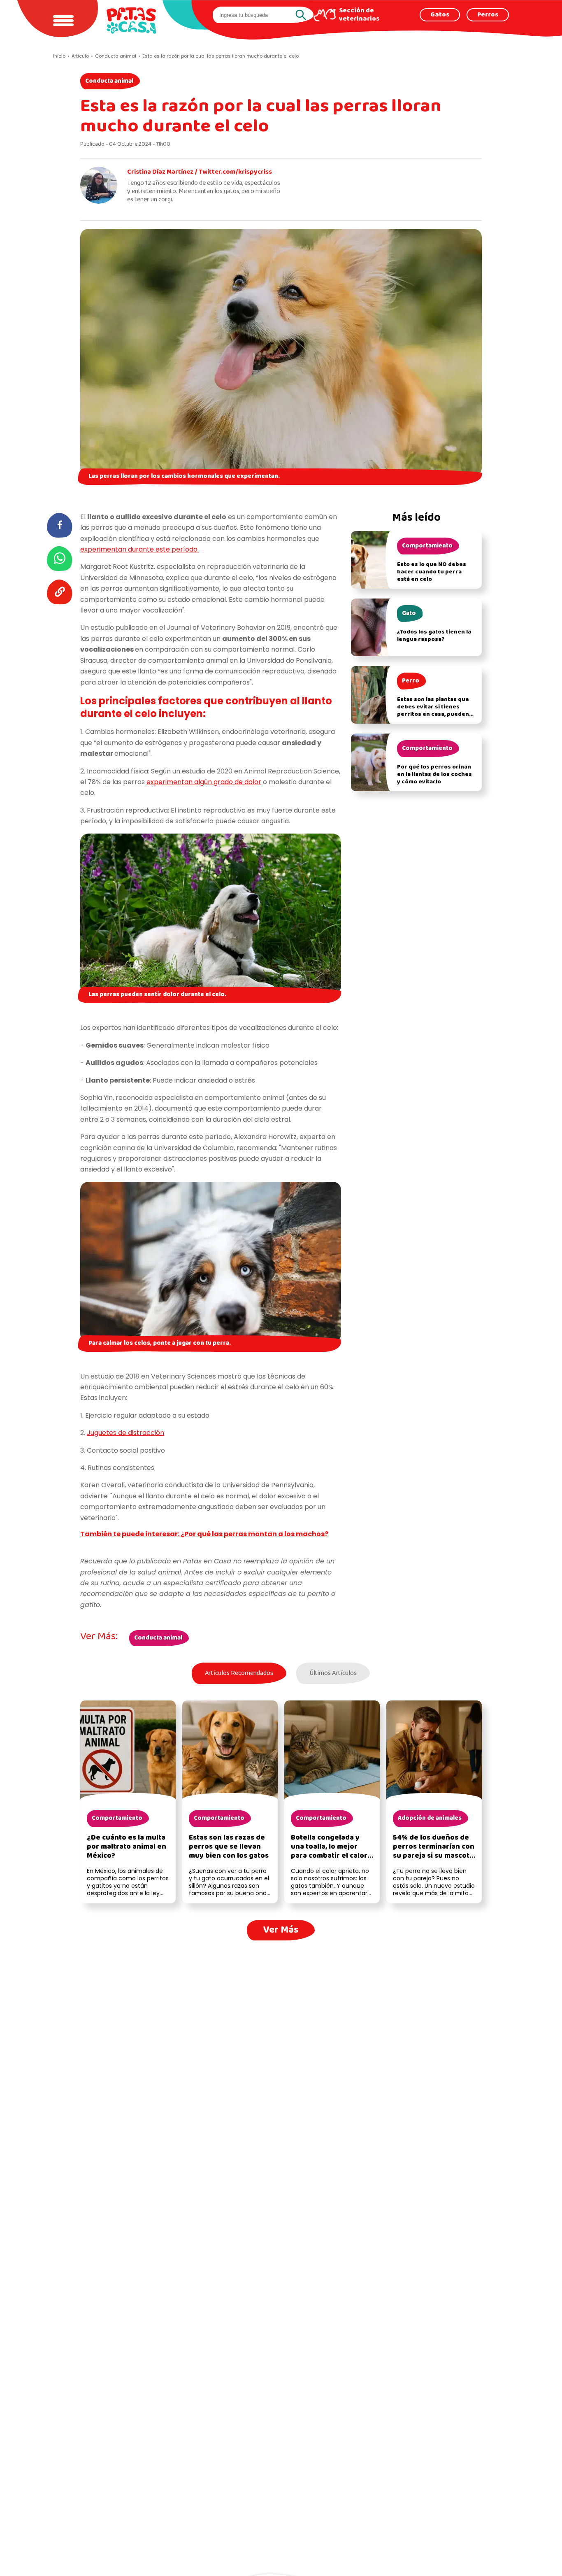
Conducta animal (109, 81)
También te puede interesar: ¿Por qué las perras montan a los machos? (204, 1534)
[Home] (131, 21)
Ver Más (281, 1930)
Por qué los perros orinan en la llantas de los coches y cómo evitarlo (434, 774)
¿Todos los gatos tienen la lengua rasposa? (434, 636)
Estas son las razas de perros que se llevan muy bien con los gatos (229, 1847)
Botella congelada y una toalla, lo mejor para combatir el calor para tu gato (329, 1851)
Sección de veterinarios (359, 15)
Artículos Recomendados (239, 1673)
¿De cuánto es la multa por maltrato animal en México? (127, 1847)
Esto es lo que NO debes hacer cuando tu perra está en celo (432, 572)
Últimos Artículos (333, 1673)
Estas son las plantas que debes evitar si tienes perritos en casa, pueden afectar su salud (433, 711)
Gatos (440, 15)
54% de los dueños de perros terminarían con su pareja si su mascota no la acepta (434, 1851)
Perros (488, 15)
